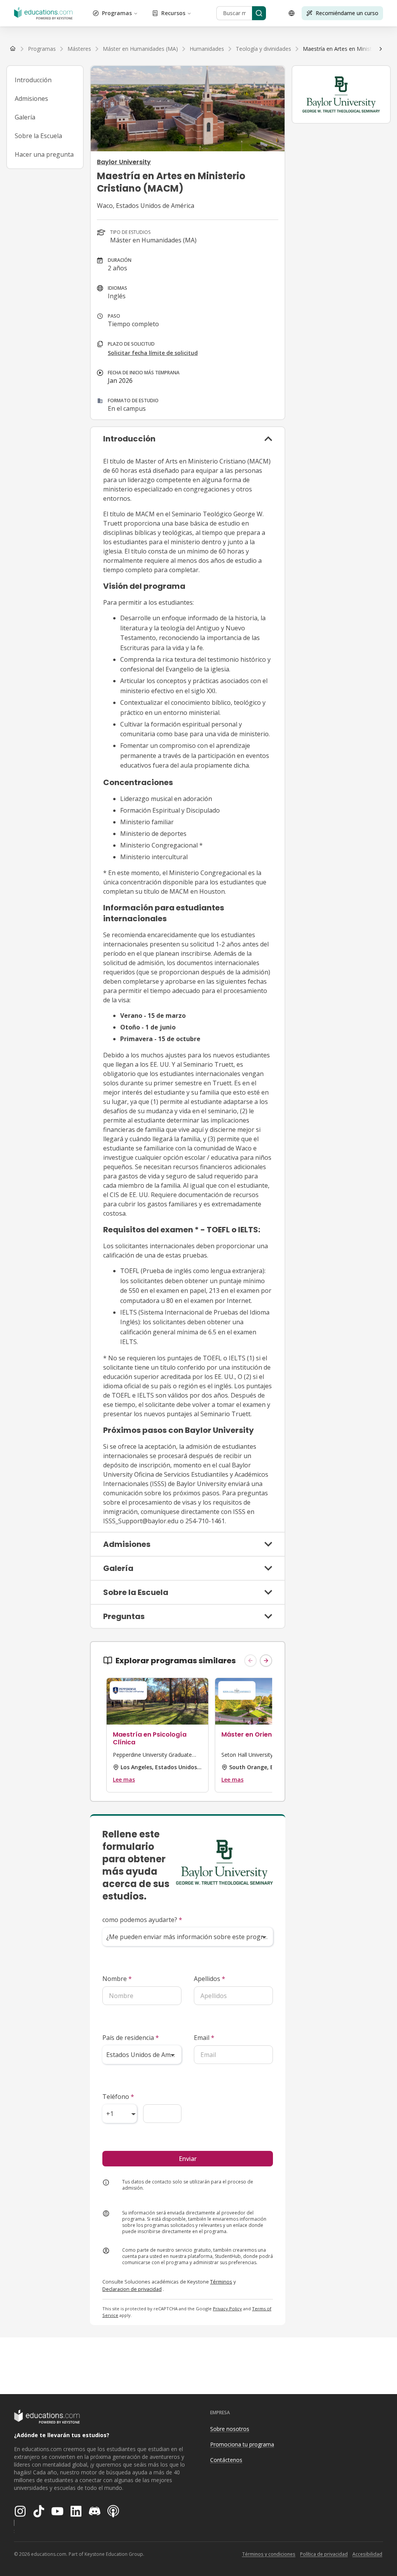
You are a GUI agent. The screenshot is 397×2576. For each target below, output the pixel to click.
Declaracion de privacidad (132, 2289)
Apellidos (210, 1979)
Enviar (188, 2159)
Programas (117, 13)
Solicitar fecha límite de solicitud (153, 353)
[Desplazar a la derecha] (381, 49)
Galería (25, 117)
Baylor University (124, 162)
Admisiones (31, 99)
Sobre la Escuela (38, 136)
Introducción (33, 80)
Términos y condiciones (269, 2554)
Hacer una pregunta (44, 154)
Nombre (117, 1979)
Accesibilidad (367, 2554)
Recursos (173, 13)
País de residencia (131, 2038)
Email (204, 2038)
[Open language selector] (292, 13)
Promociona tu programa (242, 2444)
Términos (221, 2282)
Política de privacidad (324, 2554)
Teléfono (118, 2097)
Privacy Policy (227, 2309)
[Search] (259, 13)
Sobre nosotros (230, 2429)
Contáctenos (226, 2460)
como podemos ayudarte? (142, 1920)
